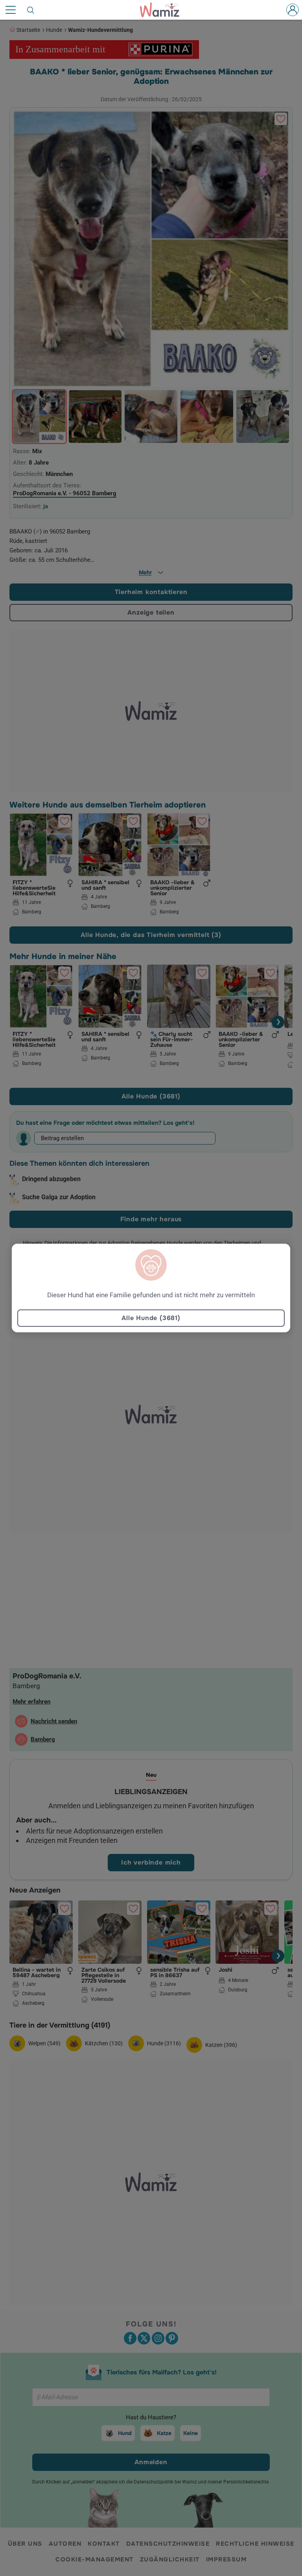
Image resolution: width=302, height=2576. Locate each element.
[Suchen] (31, 10)
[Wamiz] (164, 10)
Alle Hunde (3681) (151, 1318)
